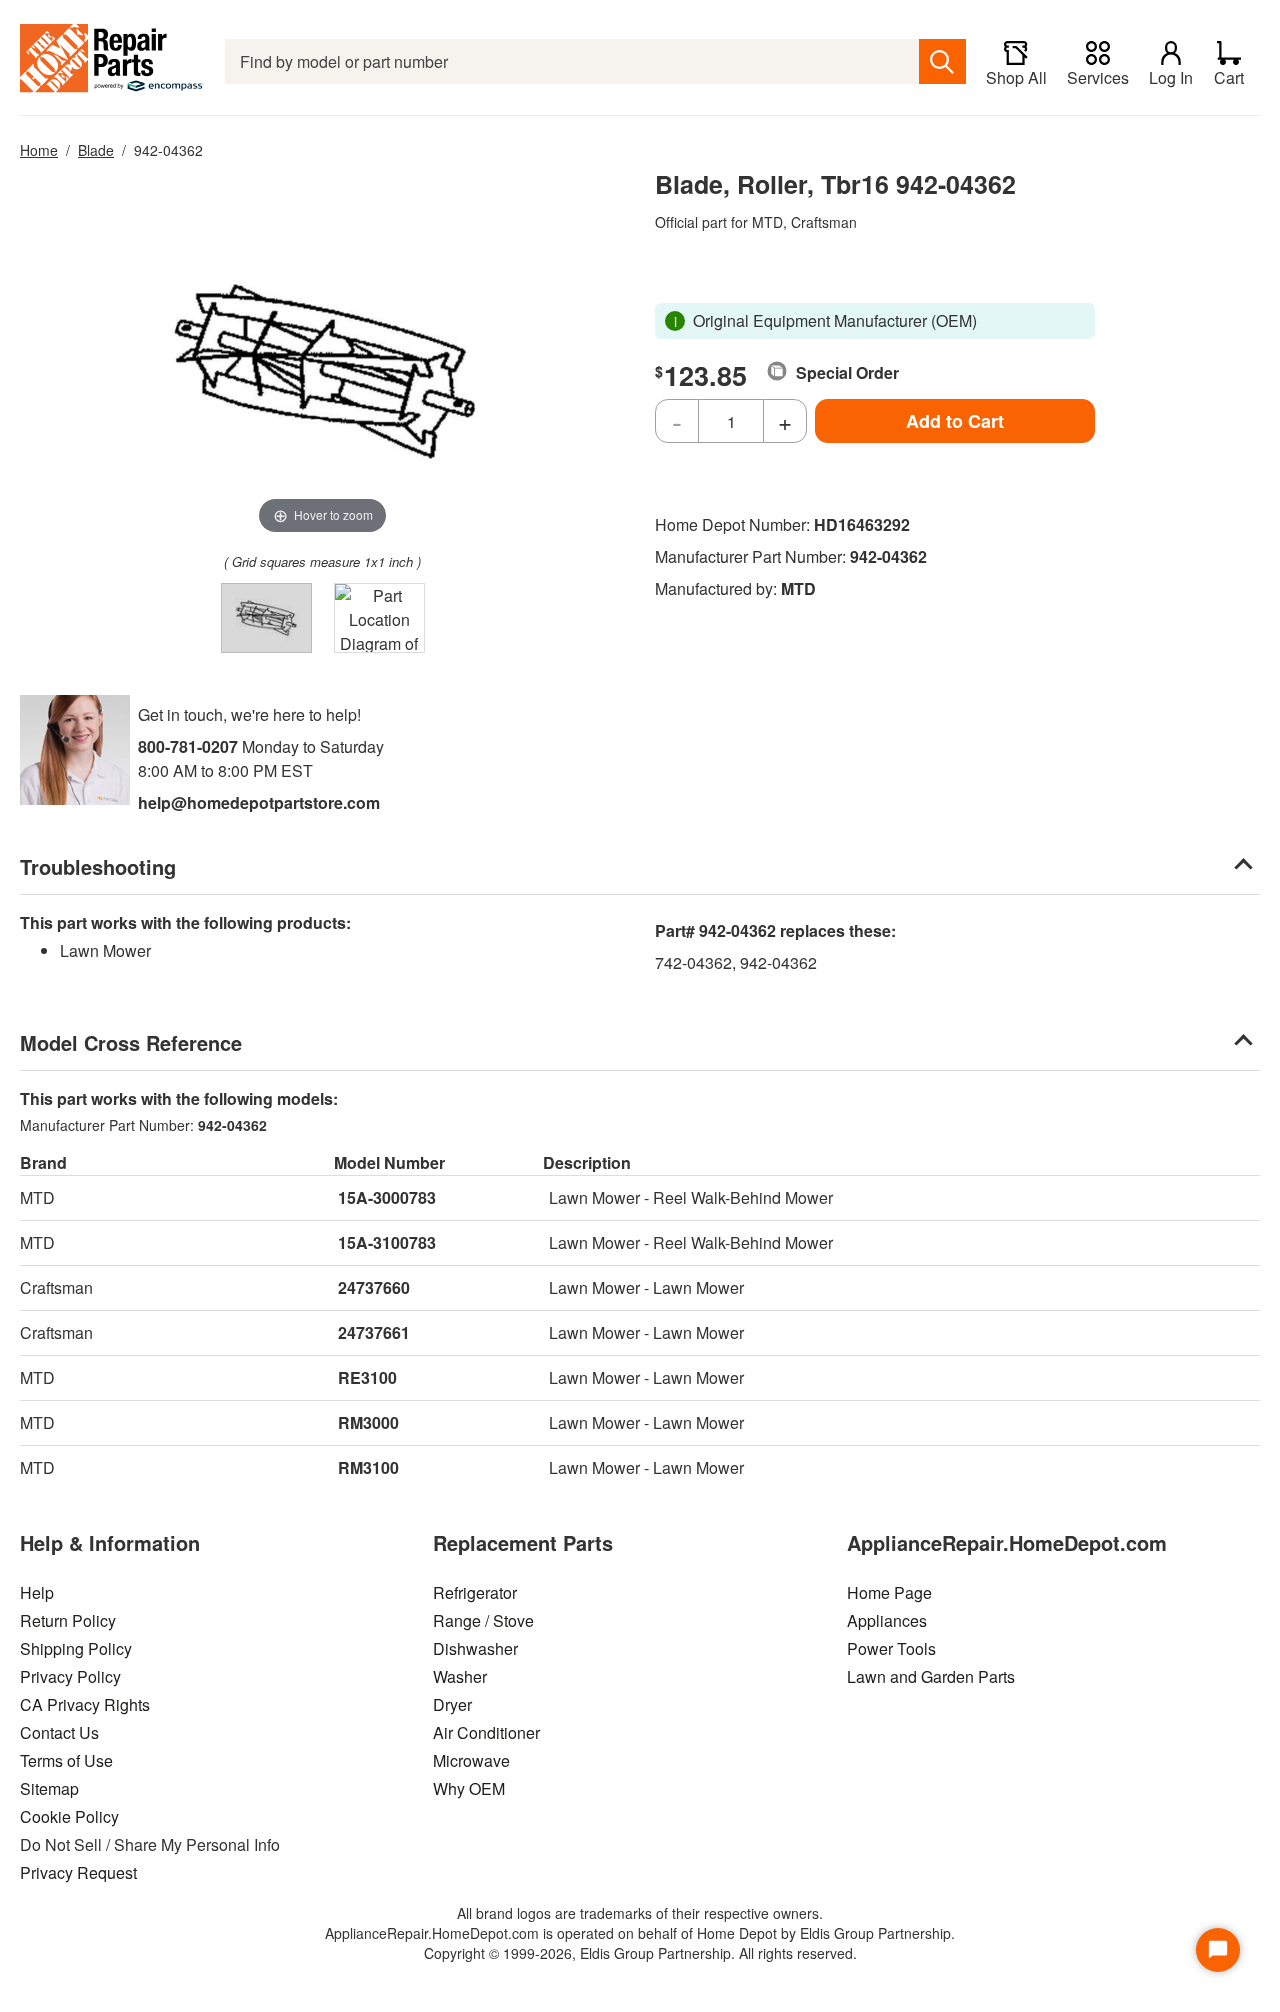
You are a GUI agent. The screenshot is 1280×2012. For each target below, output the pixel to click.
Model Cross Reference (131, 1042)
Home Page (889, 1592)
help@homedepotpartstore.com (259, 802)
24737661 (374, 1332)
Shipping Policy (76, 1648)
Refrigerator (475, 1592)
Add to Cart (955, 421)
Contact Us (59, 1732)
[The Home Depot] (112, 61)
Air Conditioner (486, 1732)
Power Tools (891, 1648)
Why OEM (469, 1788)
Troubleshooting (98, 866)
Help (37, 1592)
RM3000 (368, 1422)
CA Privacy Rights (85, 1704)
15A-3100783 (387, 1242)
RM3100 (368, 1467)
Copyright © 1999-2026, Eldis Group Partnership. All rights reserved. (640, 1953)
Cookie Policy (69, 1816)
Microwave (471, 1760)
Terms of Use (66, 1760)
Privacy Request (78, 1872)
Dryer (452, 1704)
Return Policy (68, 1620)
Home (39, 150)
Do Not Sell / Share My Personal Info (150, 1844)
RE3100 (367, 1377)
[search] (942, 61)
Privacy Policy (70, 1676)
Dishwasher (475, 1648)
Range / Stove (483, 1620)
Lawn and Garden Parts (931, 1676)
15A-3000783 (387, 1197)
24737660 (374, 1287)
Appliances (887, 1620)
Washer (460, 1676)
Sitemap (49, 1788)
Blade (96, 150)
